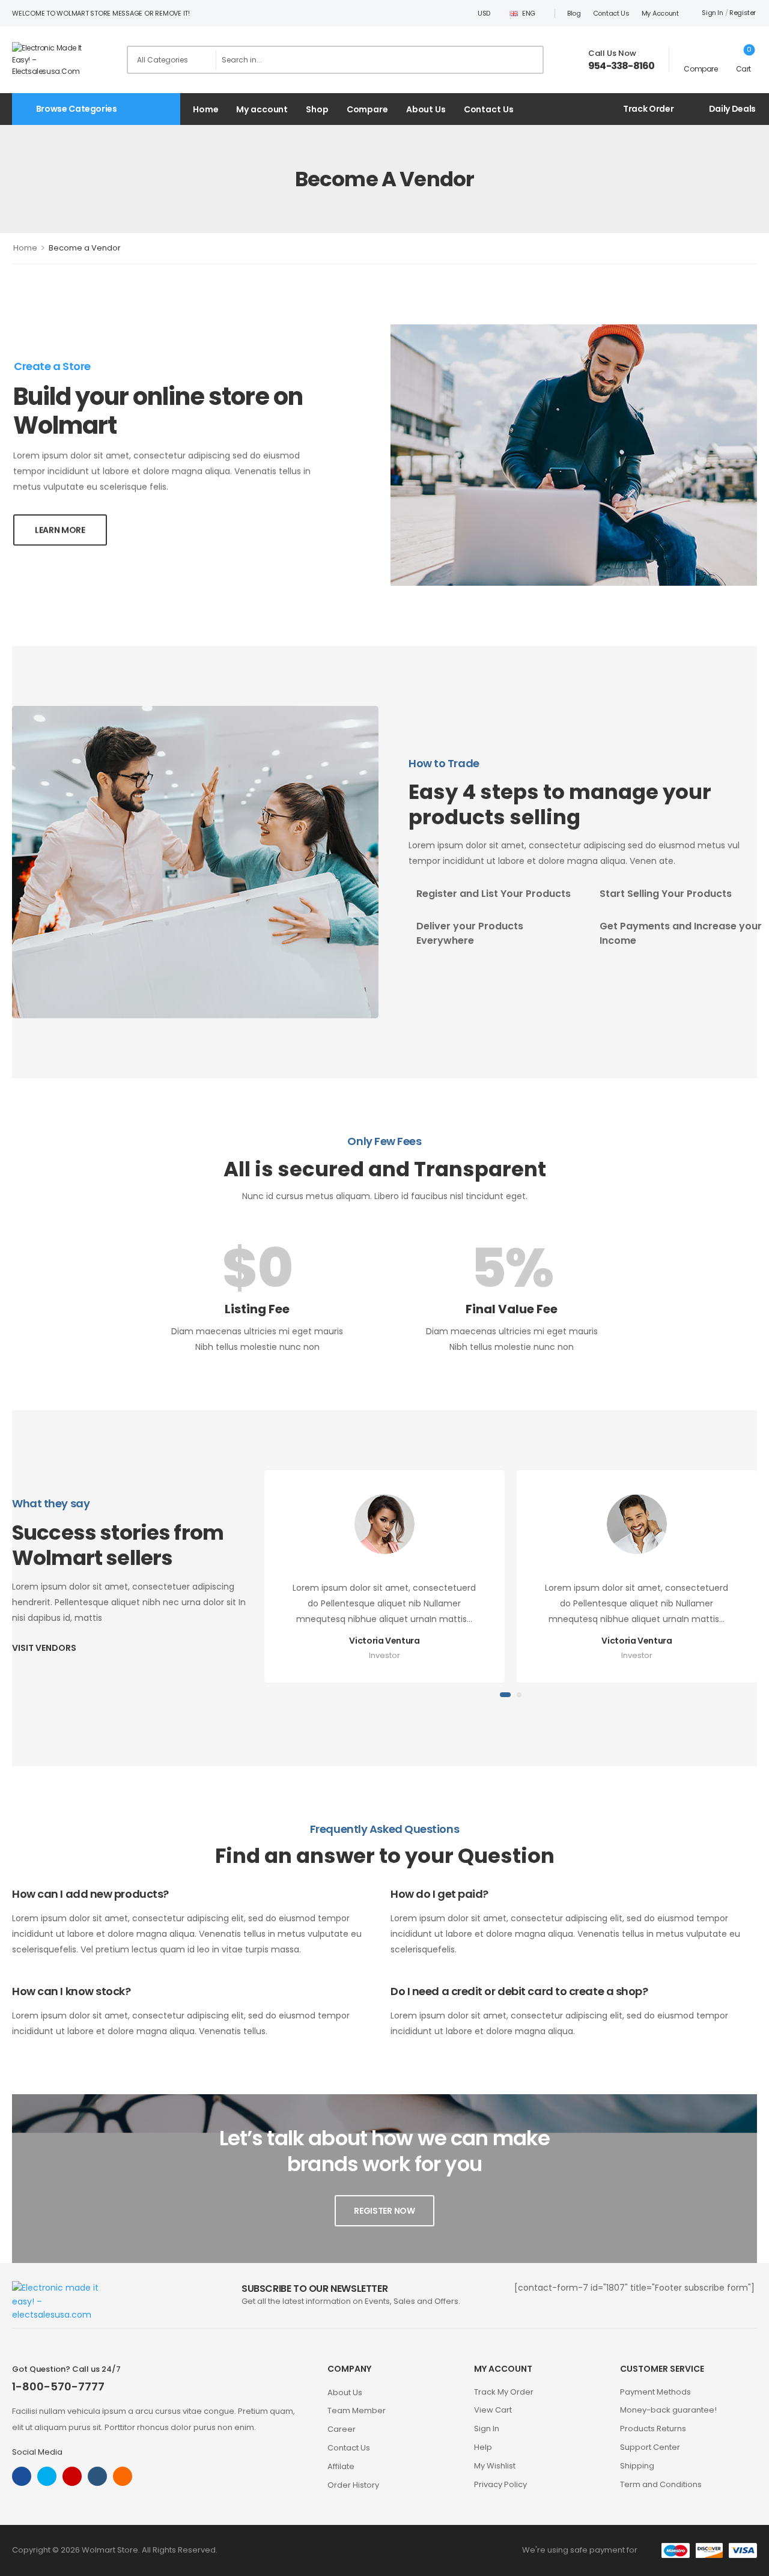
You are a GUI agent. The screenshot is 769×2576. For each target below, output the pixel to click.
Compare (367, 109)
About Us (426, 109)
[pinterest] (123, 2476)
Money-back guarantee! (668, 2410)
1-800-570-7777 (58, 2386)
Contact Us (611, 13)
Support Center (650, 2447)
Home (205, 109)
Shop (317, 109)
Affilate (341, 2466)
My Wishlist (495, 2466)
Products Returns (653, 2429)
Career (342, 2429)
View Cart (493, 2410)
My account (660, 13)
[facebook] (22, 2476)
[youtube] (97, 2476)
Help (483, 2447)
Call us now (612, 53)
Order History (353, 2485)
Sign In (487, 2429)
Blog (574, 13)
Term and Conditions (661, 2484)
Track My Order (504, 2392)
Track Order (648, 109)
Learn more (60, 530)
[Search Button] (530, 60)
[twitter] (47, 2476)
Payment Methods (655, 2392)
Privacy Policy (500, 2484)
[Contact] (579, 60)
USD (484, 13)
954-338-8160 (621, 66)
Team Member (357, 2410)
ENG (529, 13)
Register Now (384, 2211)
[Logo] (56, 59)
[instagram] (72, 2476)
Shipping (637, 2466)
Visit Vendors (44, 1648)
